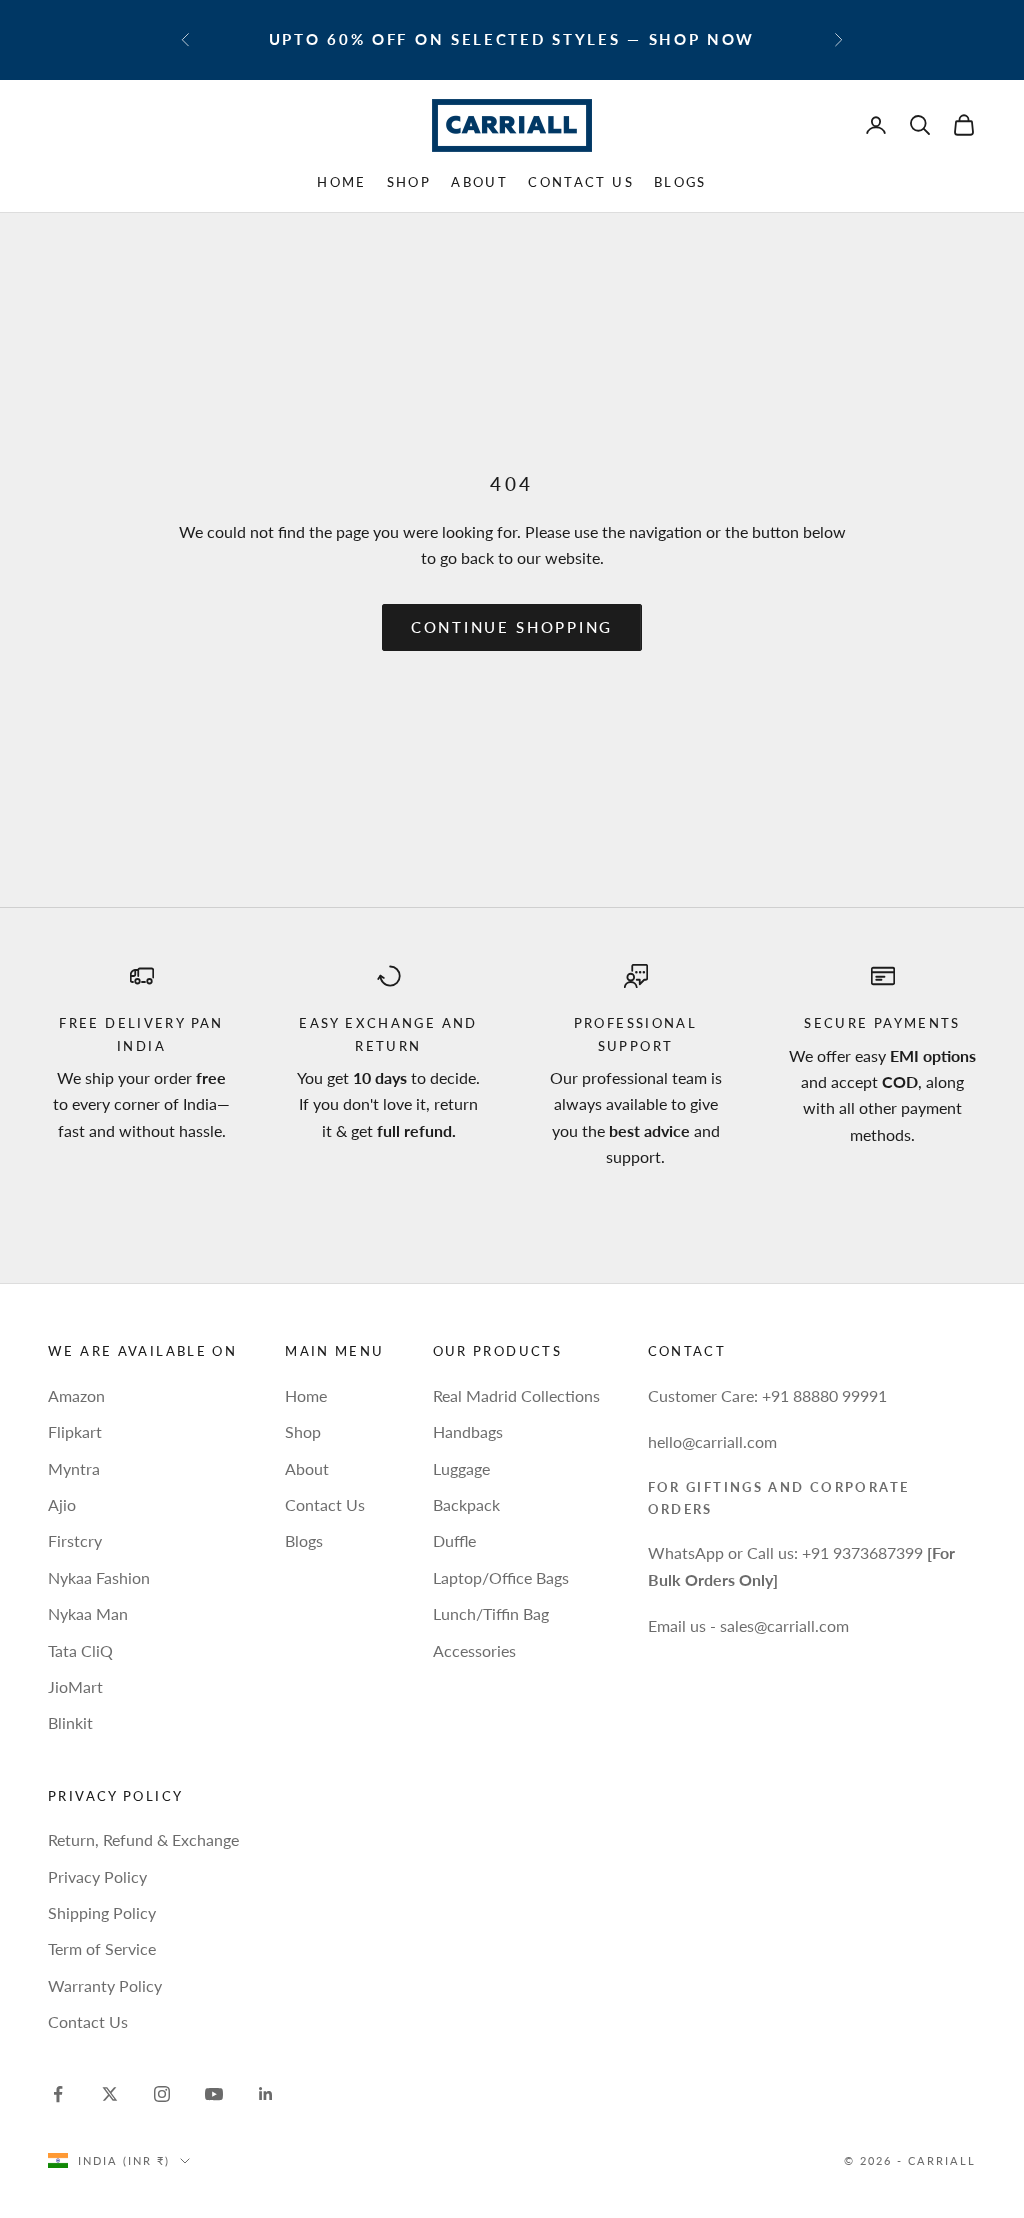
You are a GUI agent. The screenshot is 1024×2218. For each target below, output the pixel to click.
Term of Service (102, 1948)
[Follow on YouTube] (214, 2094)
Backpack (466, 1504)
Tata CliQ (80, 1650)
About (479, 182)
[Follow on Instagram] (162, 2094)
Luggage (461, 1468)
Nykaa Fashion (99, 1577)
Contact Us (581, 182)
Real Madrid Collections (516, 1395)
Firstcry (75, 1540)
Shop (409, 182)
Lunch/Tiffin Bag (491, 1613)
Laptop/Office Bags (501, 1577)
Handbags (468, 1431)
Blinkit (70, 1722)
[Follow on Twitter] (110, 2094)
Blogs (680, 182)
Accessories (474, 1650)
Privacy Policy (97, 1876)
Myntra (74, 1468)
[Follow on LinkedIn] (266, 2094)
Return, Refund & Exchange (143, 1839)
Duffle (454, 1540)
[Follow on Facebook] (58, 2094)
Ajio (62, 1504)
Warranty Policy (105, 1985)
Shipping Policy (102, 1912)
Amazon (76, 1395)
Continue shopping (512, 627)
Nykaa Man (88, 1613)
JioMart (75, 1686)
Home (342, 182)
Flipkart (75, 1431)
